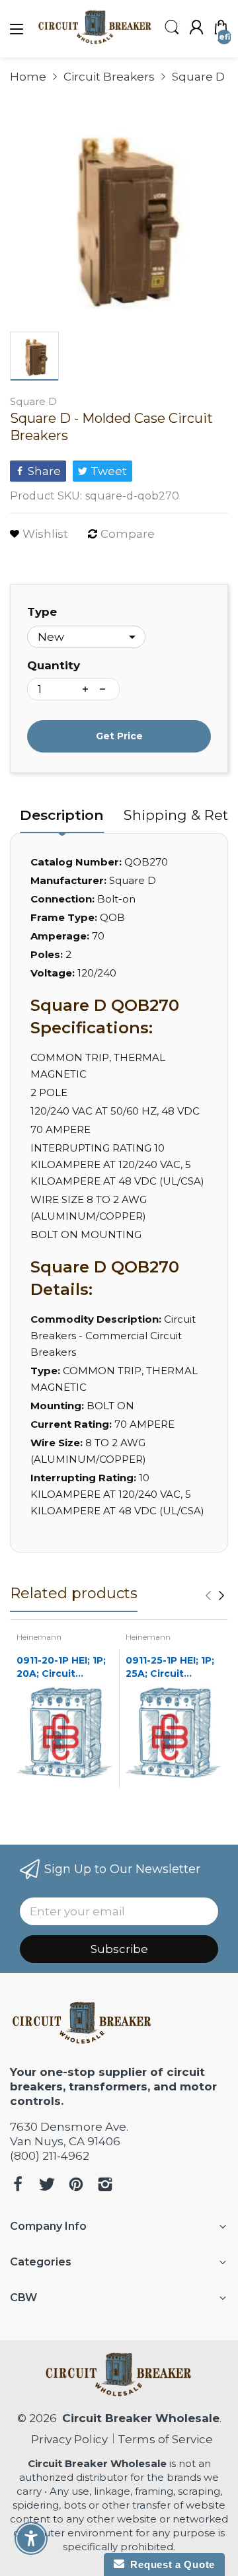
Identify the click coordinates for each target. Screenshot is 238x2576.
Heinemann (39, 1637)
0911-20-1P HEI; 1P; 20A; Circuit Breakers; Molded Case (61, 1667)
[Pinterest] (76, 2186)
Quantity (54, 665)
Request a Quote (170, 2564)
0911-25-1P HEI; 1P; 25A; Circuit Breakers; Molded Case (170, 1667)
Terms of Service (165, 2439)
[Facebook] (18, 2186)
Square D (33, 401)
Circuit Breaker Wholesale (141, 2418)
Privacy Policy (67, 2439)
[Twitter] (47, 2186)
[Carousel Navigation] (215, 1596)
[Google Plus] (105, 2186)
